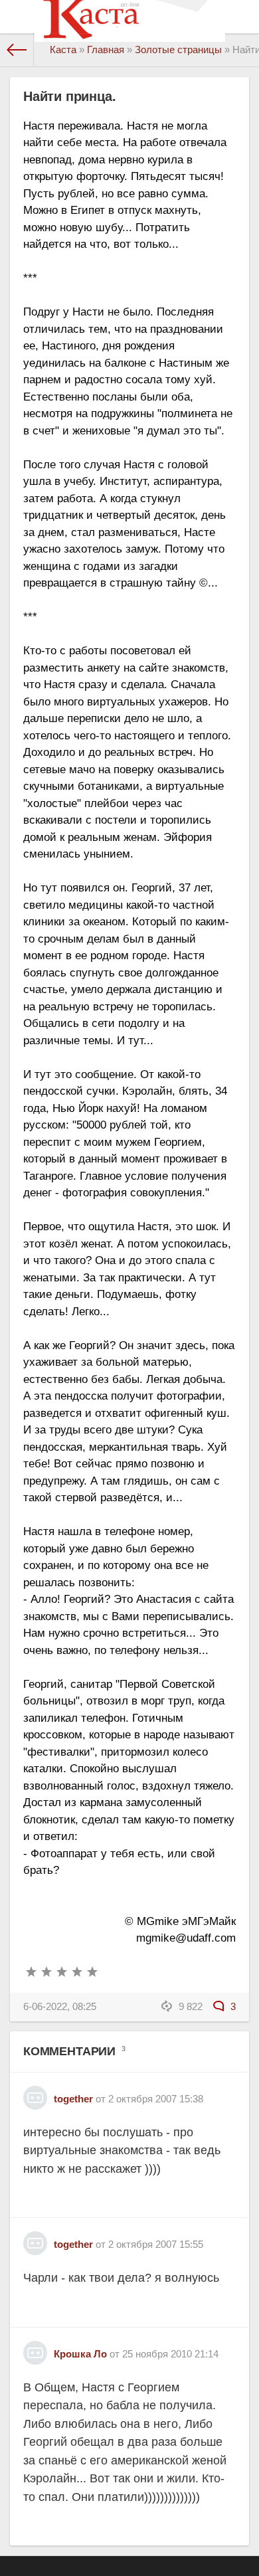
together (73, 2099)
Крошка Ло (80, 2354)
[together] (35, 2093)
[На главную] (17, 50)
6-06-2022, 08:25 (60, 2006)
